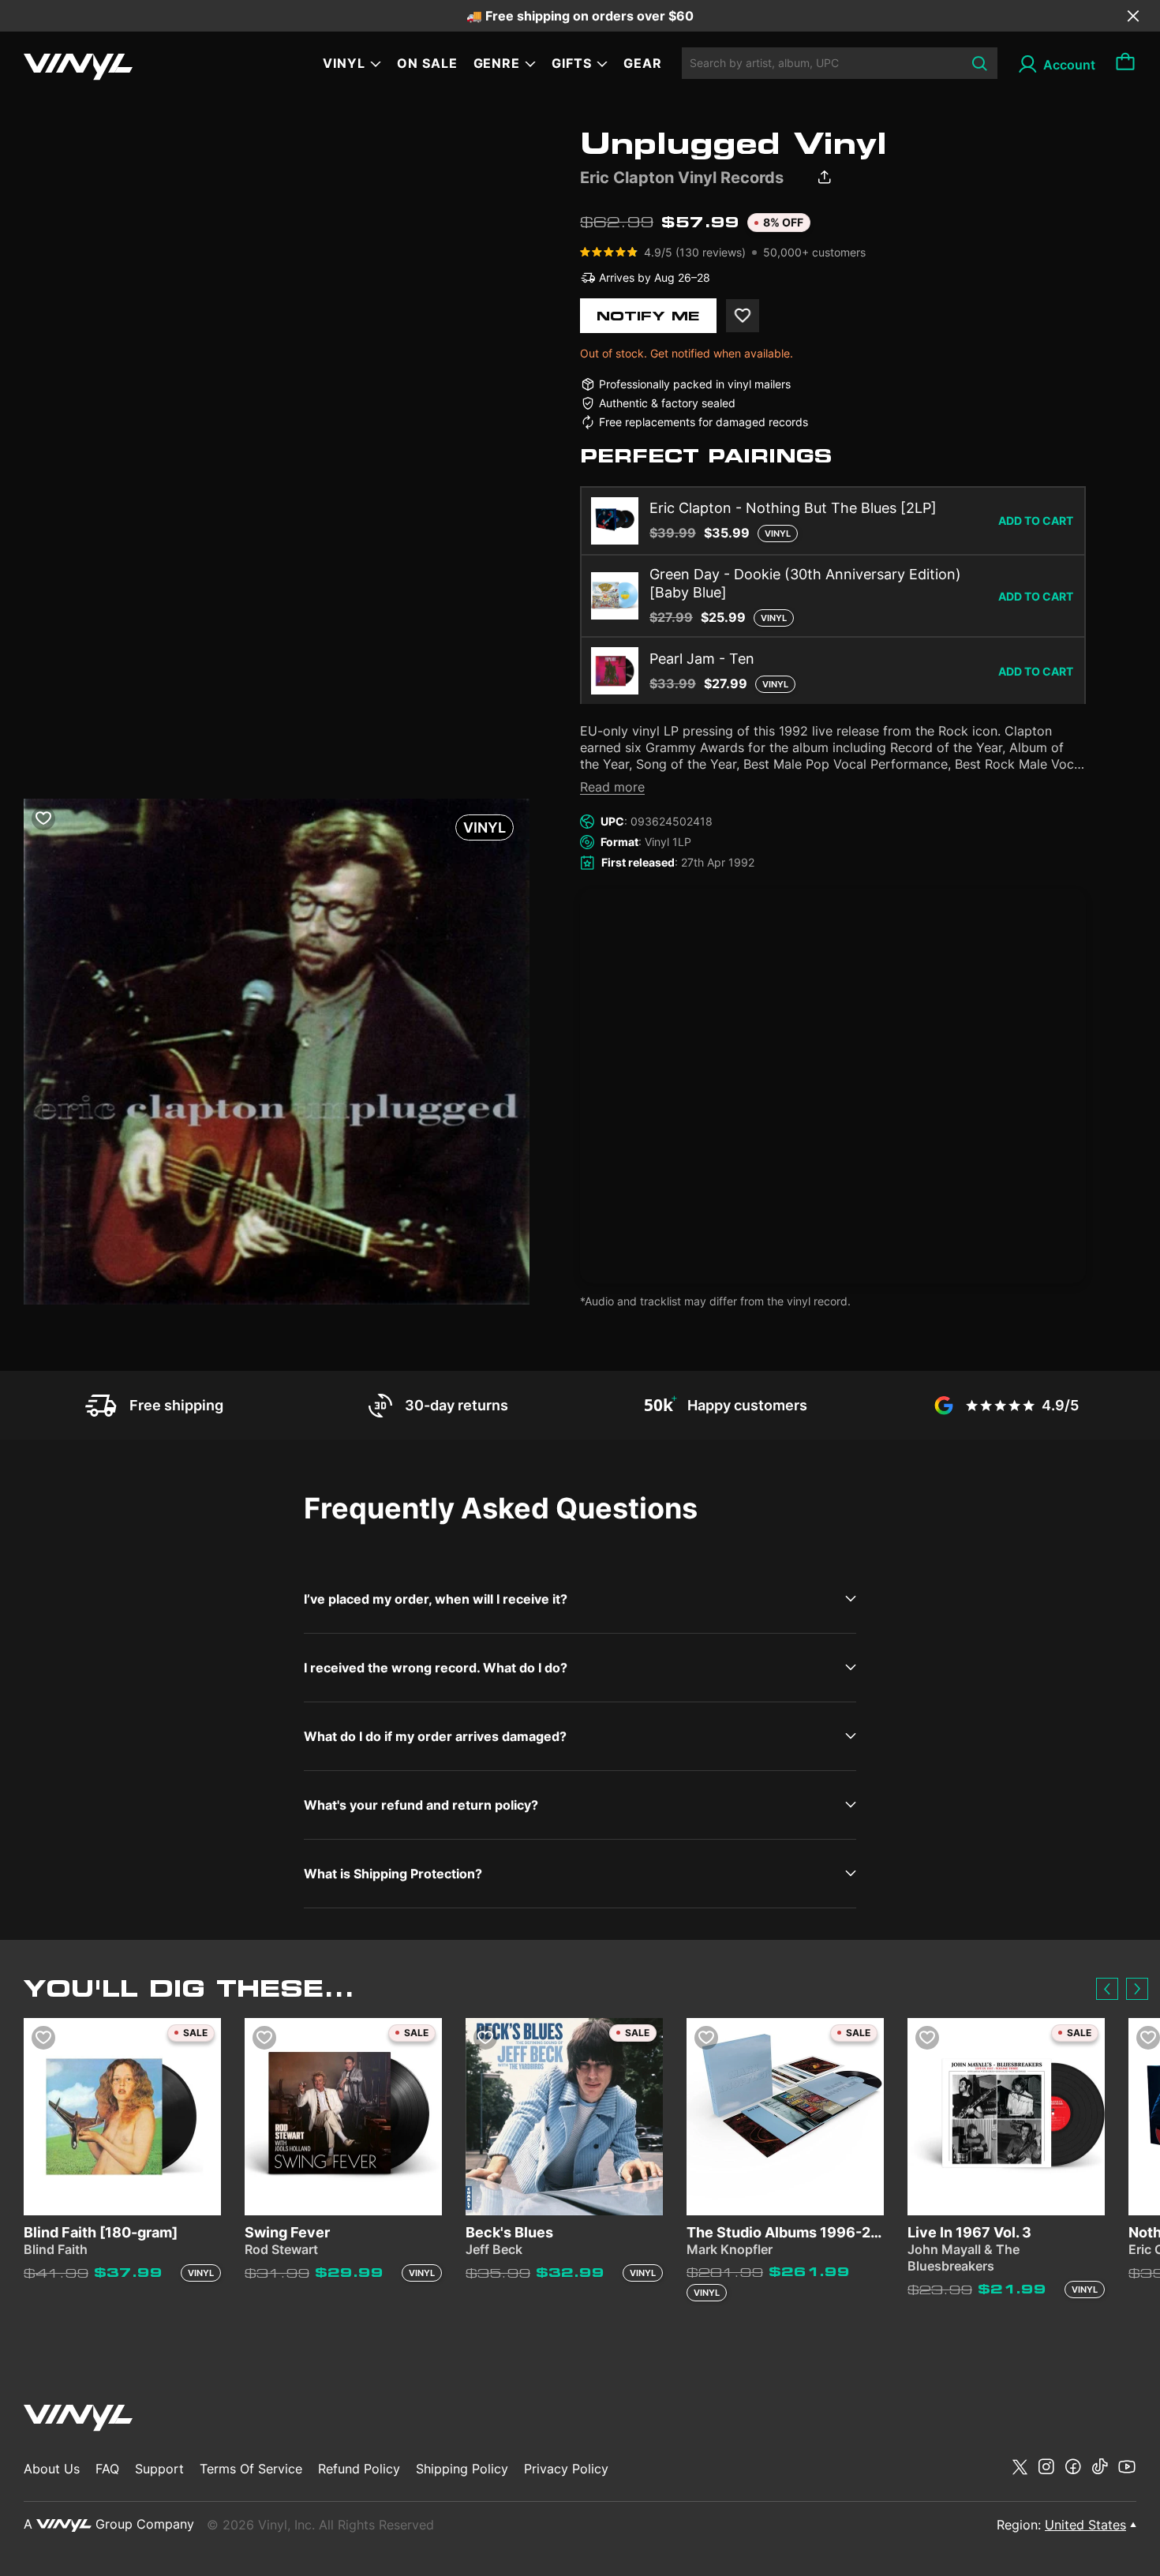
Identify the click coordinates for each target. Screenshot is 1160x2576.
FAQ (107, 2469)
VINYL (344, 63)
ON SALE (427, 63)
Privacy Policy (566, 2469)
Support (159, 2469)
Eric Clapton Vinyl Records (682, 178)
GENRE (497, 63)
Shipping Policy (462, 2469)
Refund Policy (359, 2469)
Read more (612, 787)
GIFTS (572, 63)
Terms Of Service (251, 2469)
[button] (1107, 1989)
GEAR (643, 63)
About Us (52, 2469)
